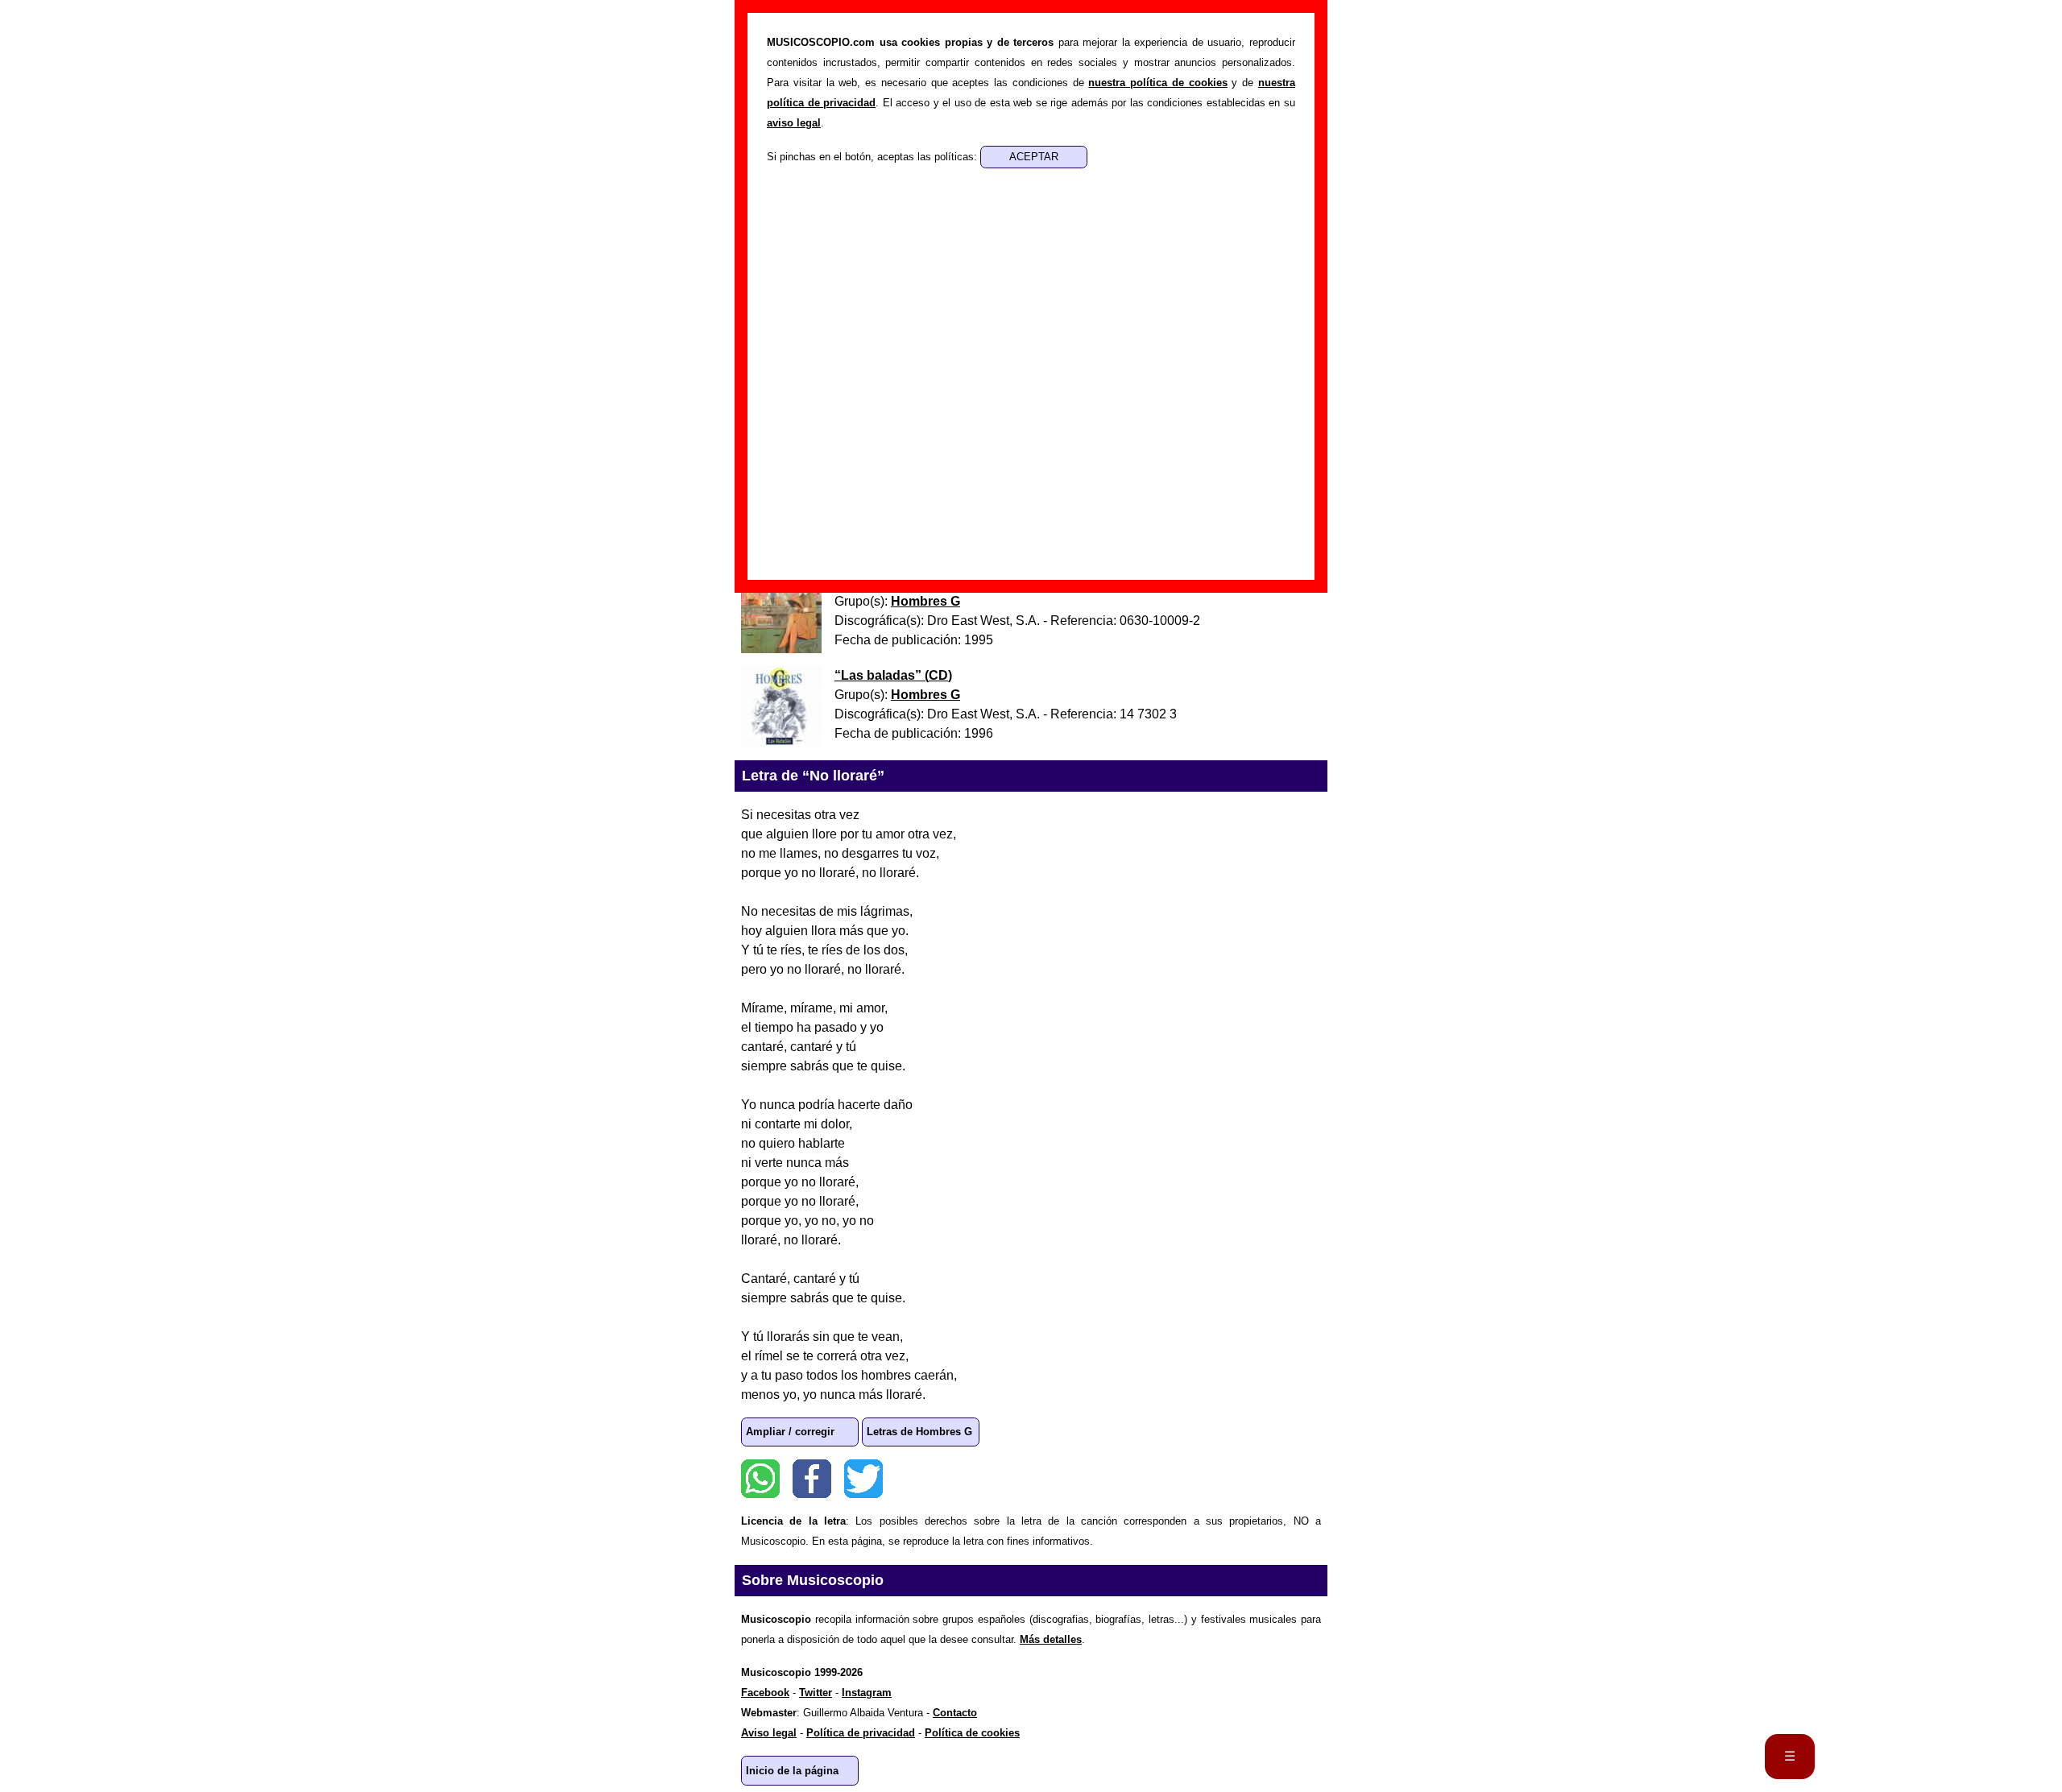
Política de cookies (972, 1733)
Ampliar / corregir (790, 1432)
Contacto (955, 1713)
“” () (893, 675)
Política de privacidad (861, 1733)
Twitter (863, 1479)
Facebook (812, 1479)
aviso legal (794, 123)
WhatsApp (760, 1479)
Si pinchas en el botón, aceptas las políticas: (874, 157)
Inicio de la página (792, 1771)
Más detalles (1051, 1639)
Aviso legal (769, 1733)
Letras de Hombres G (919, 1432)
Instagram (867, 1693)
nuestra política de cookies (1157, 83)
